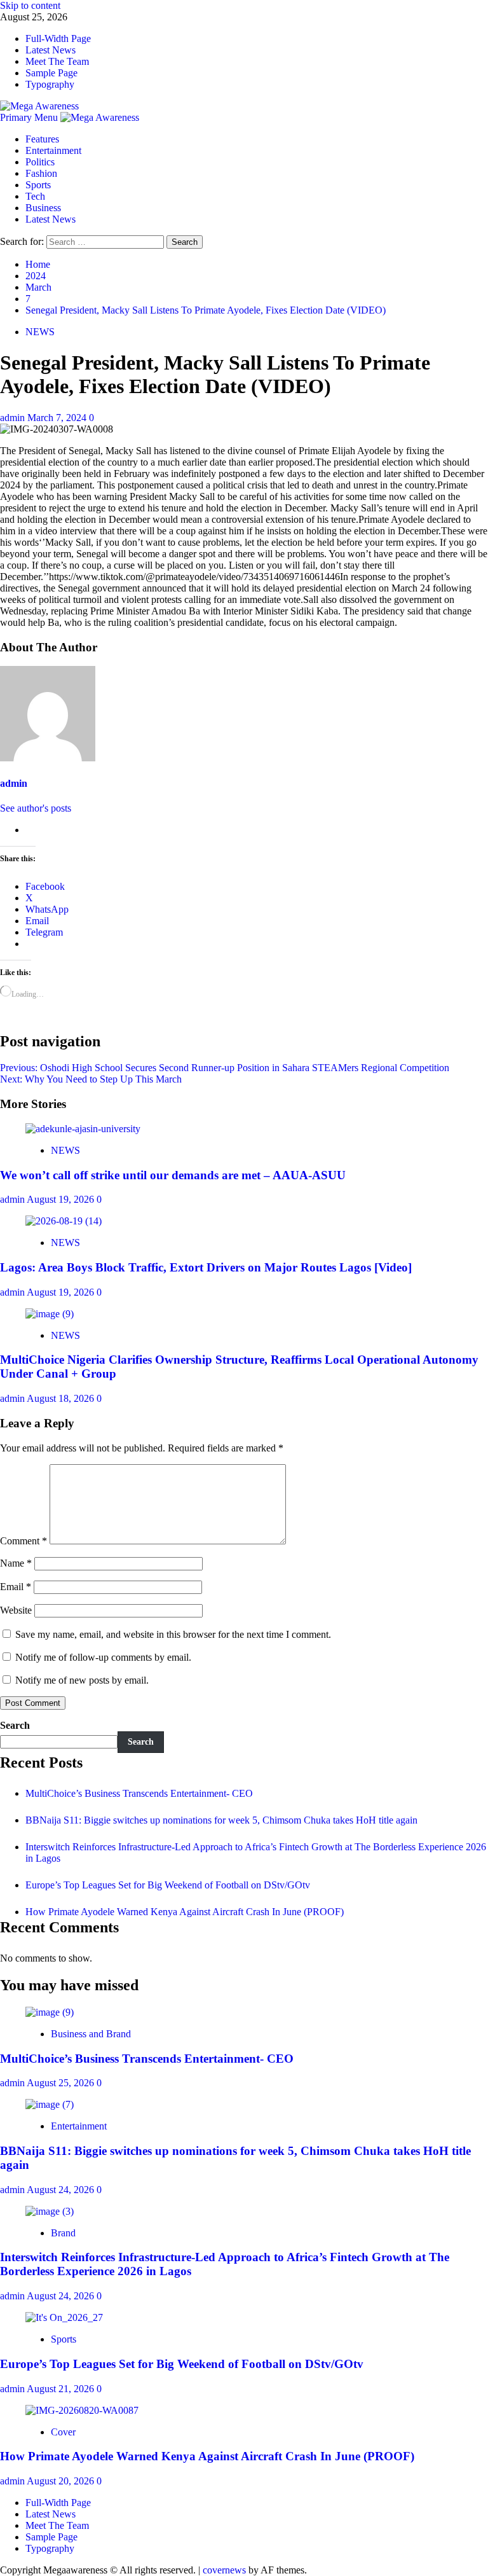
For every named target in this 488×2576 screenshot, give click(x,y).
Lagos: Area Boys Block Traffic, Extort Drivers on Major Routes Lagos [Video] (206, 1267)
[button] (30, 117)
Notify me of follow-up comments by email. (103, 1657)
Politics (40, 162)
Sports (38, 185)
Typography (50, 84)
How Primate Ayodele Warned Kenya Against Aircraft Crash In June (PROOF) (185, 1912)
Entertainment (53, 150)
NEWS (40, 332)
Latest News (51, 50)
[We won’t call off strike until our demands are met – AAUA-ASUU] (83, 1129)
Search (15, 1725)
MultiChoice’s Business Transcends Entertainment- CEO (139, 1793)
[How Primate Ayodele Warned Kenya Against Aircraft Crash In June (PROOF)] (82, 2410)
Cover (63, 2432)
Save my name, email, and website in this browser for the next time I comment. (173, 1634)
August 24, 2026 (62, 2190)
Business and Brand (91, 2034)
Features (42, 139)
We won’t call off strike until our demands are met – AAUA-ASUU (173, 1175)
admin (14, 418)
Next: (91, 1079)
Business (43, 208)
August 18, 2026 (62, 1398)
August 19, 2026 (62, 1199)
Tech (35, 196)
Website (16, 1610)
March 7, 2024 (58, 418)
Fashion (41, 173)
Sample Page (51, 73)
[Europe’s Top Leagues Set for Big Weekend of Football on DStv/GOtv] (64, 2317)
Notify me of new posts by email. (82, 1680)
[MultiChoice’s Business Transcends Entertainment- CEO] (50, 2012)
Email (16, 1587)
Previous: (225, 1068)
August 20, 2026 (62, 2481)
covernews (224, 2570)
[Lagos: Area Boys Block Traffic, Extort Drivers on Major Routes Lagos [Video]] (64, 1221)
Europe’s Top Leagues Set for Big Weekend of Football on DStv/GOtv (168, 1885)
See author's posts (36, 808)
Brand (63, 2233)
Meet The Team (57, 61)
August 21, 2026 (62, 2389)
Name (16, 1563)
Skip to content (30, 5)
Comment (24, 1541)
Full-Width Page (58, 38)
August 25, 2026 (62, 2083)
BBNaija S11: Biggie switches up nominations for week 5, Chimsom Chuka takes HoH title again (221, 1820)
